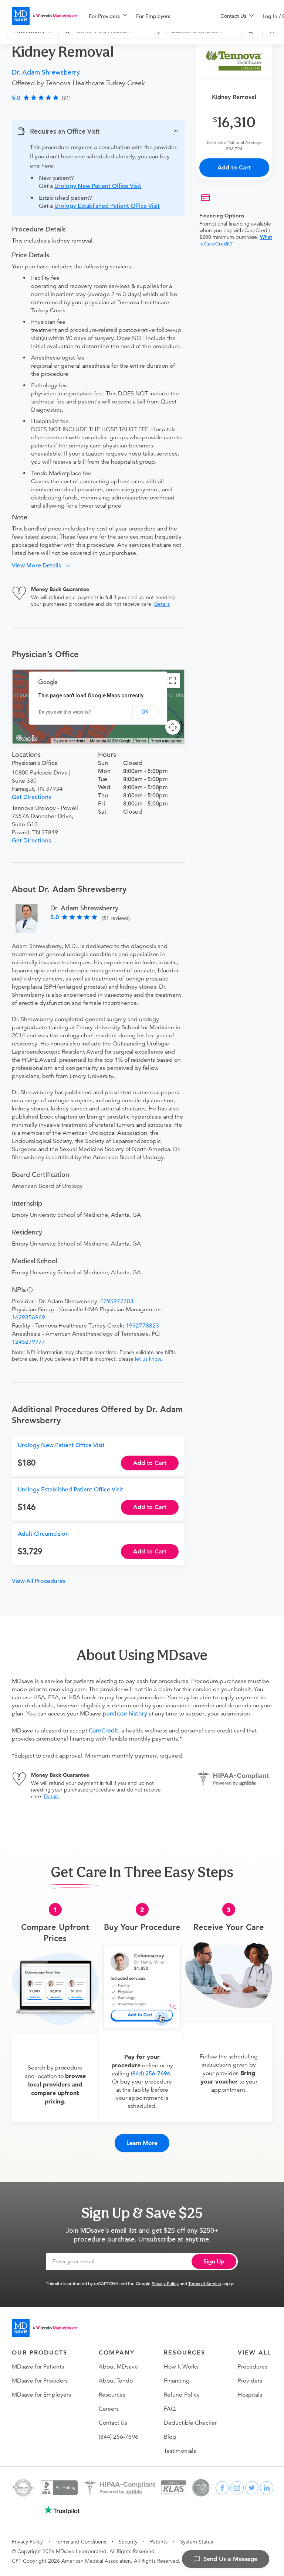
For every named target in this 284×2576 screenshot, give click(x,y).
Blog (170, 2437)
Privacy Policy (165, 2283)
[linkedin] (267, 2488)
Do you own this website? (65, 712)
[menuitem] (108, 16)
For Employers (153, 16)
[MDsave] (44, 16)
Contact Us (113, 2423)
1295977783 (117, 1301)
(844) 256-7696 (151, 2074)
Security (128, 2542)
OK (145, 712)
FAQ (170, 2409)
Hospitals (250, 2395)
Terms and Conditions (81, 2542)
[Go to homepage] (44, 2328)
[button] (98, 131)
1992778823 (142, 1326)
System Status (197, 2542)
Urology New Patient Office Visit (98, 186)
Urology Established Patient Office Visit (107, 206)
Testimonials (180, 2451)
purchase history (125, 1714)
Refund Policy (182, 2395)
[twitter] (252, 2488)
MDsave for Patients (38, 2367)
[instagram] (237, 2488)
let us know (148, 1359)
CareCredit (104, 1731)
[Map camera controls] (173, 727)
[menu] (143, 16)
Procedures (253, 2367)
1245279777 (28, 1342)
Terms (141, 741)
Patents (159, 2542)
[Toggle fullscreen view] (173, 681)
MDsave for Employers (41, 2395)
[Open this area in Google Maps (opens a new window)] (27, 739)
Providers (250, 2381)
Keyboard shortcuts (69, 741)
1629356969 (28, 1318)
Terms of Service (205, 2283)
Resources (112, 2395)
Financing (177, 2381)
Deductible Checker (190, 2423)
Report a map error (166, 741)
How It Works (181, 2367)
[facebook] (222, 2488)
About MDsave (118, 2367)
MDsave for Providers (40, 2381)
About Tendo (116, 2381)
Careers (109, 2409)
